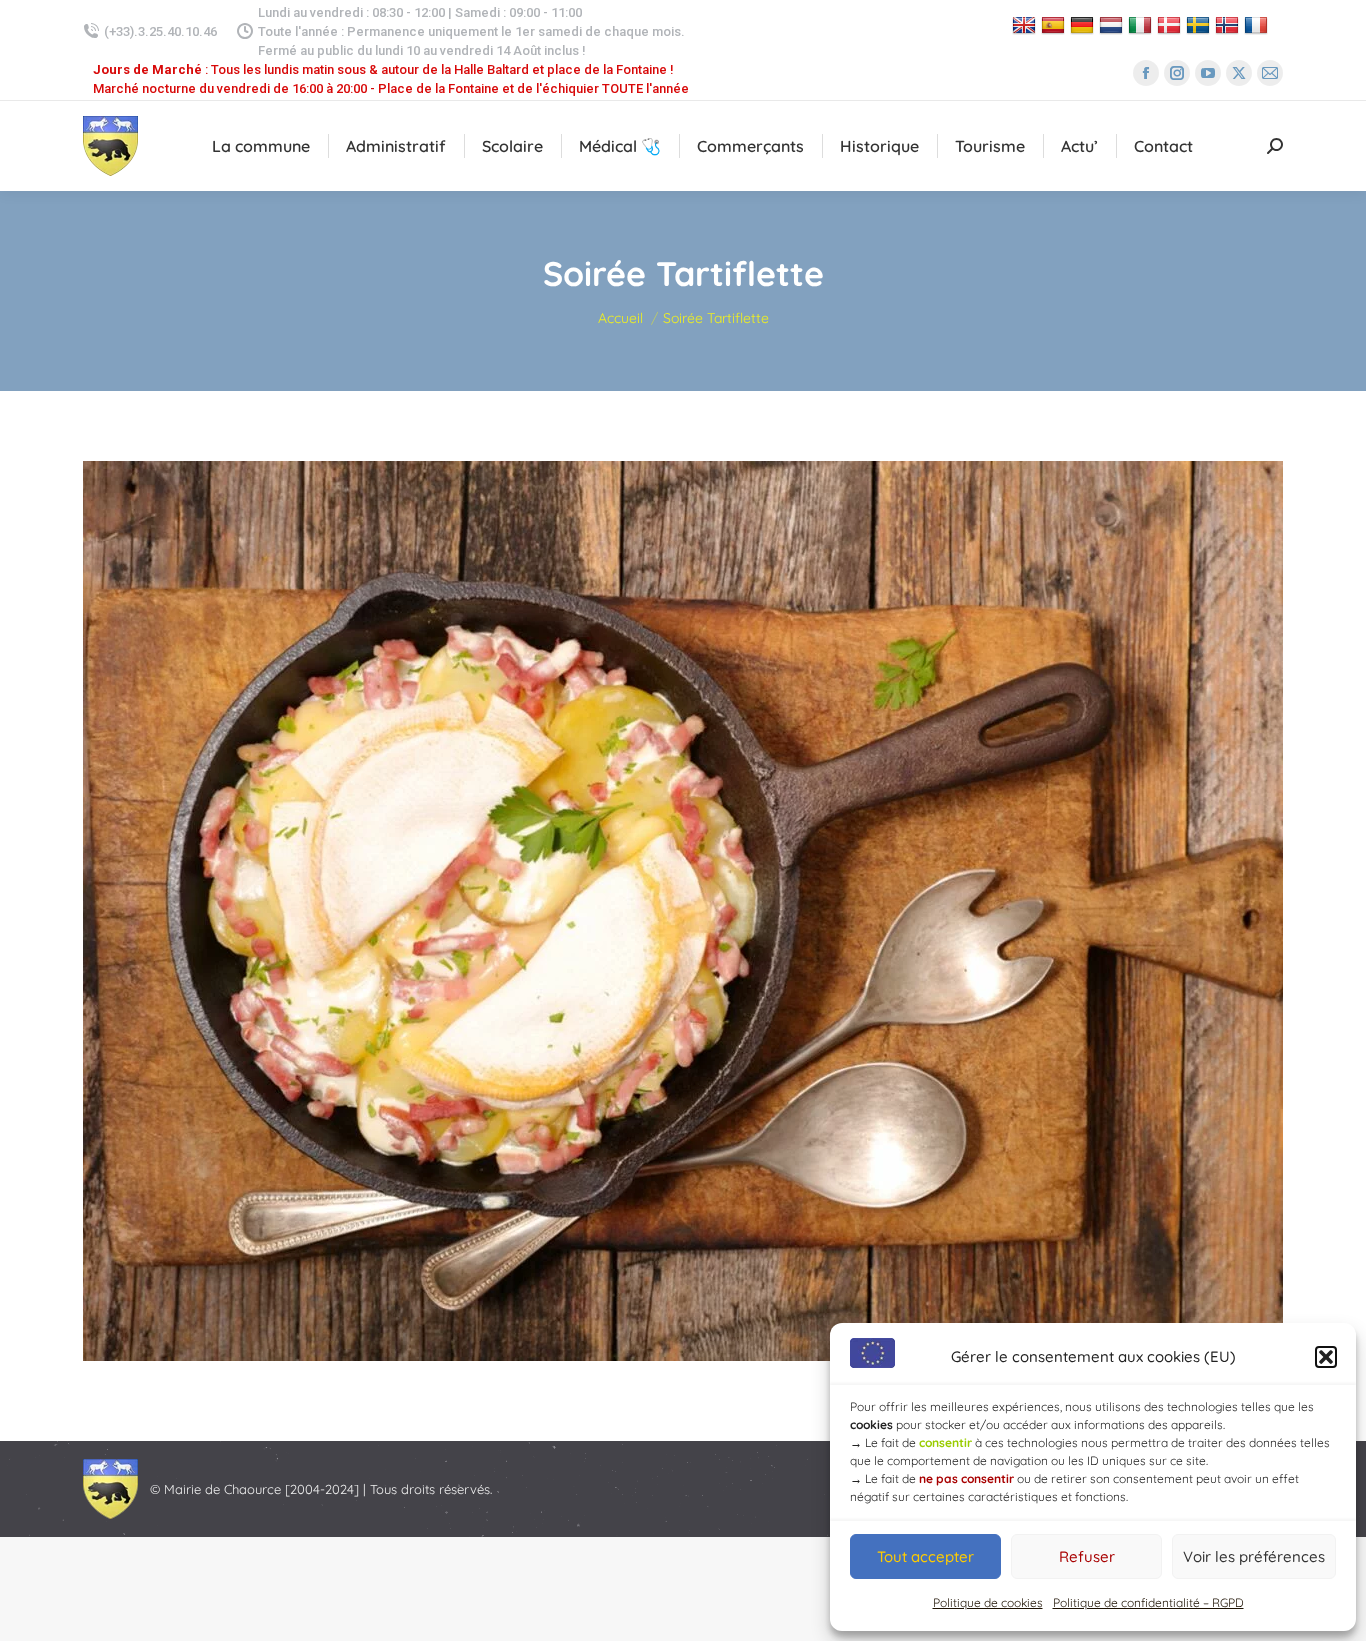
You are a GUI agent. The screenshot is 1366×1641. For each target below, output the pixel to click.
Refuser (1087, 1556)
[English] (1026, 24)
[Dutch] (1113, 24)
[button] (1326, 1357)
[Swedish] (1200, 24)
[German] (1084, 24)
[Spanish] (1055, 24)
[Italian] (1142, 24)
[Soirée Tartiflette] (683, 911)
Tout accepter (925, 1556)
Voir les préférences (1254, 1556)
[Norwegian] (1229, 24)
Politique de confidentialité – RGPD (1148, 1602)
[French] (1258, 24)
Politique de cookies (988, 1602)
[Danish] (1171, 24)
